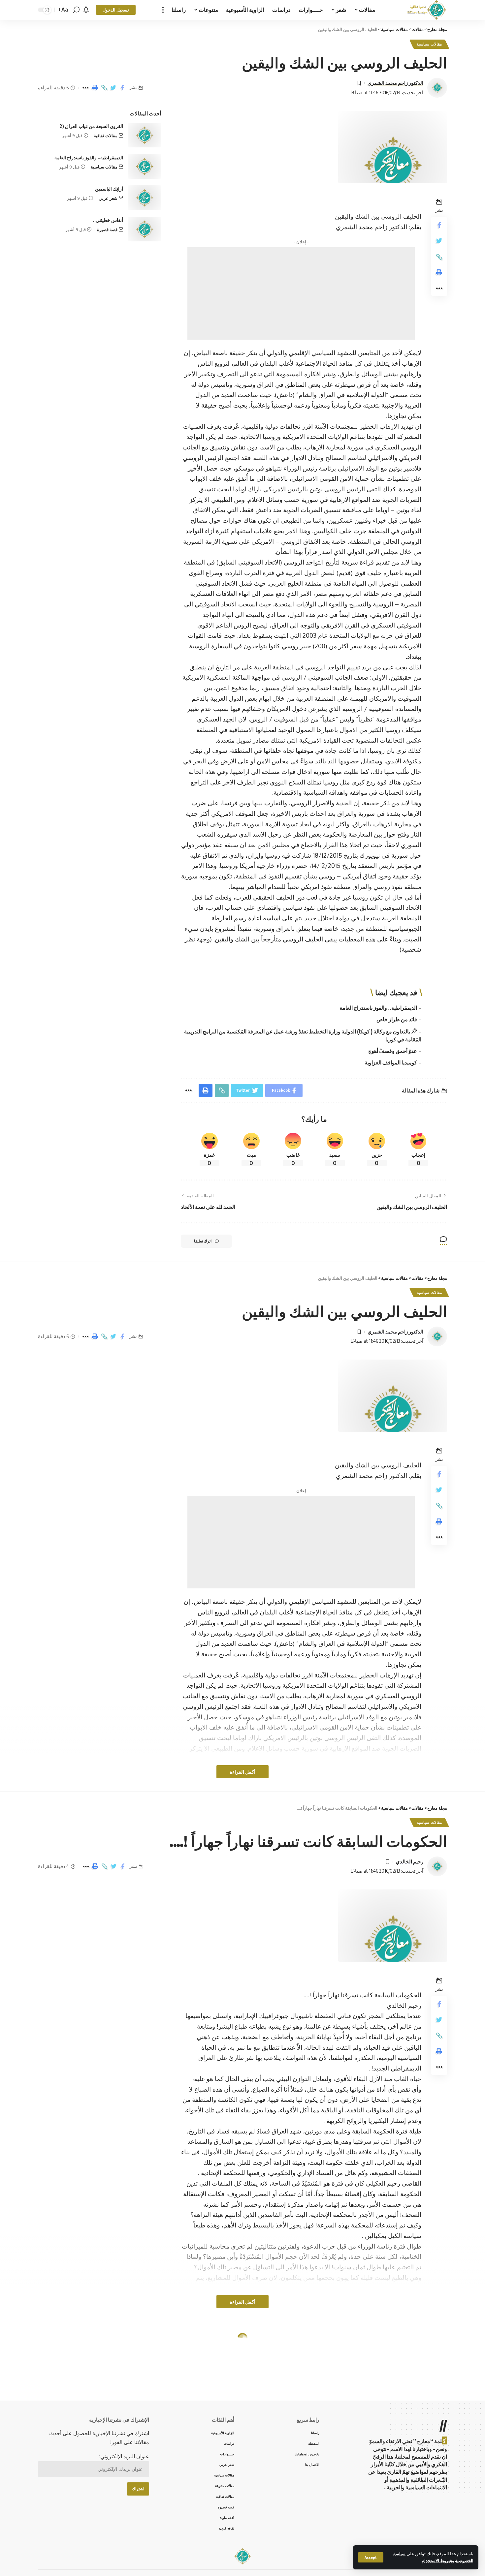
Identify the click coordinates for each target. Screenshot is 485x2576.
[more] (163, 10)
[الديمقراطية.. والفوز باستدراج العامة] (145, 166)
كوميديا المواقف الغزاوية (391, 1062)
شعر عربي (108, 198)
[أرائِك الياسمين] (145, 198)
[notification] (86, 10)
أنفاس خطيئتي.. (108, 220)
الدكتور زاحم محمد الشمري (395, 83)
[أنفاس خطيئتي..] (145, 229)
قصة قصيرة (107, 230)
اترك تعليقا (203, 1241)
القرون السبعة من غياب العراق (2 (91, 126)
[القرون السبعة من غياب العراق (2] (145, 135)
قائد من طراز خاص (397, 1019)
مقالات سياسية (429, 44)
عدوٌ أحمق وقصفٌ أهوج (393, 1051)
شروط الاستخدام (437, 2561)
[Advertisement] (301, 293)
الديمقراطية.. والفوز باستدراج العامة (378, 1008)
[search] (76, 10)
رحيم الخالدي (410, 1861)
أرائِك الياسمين (109, 189)
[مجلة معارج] (427, 10)
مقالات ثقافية (106, 136)
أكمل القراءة (242, 1772)
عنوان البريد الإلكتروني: (124, 2456)
